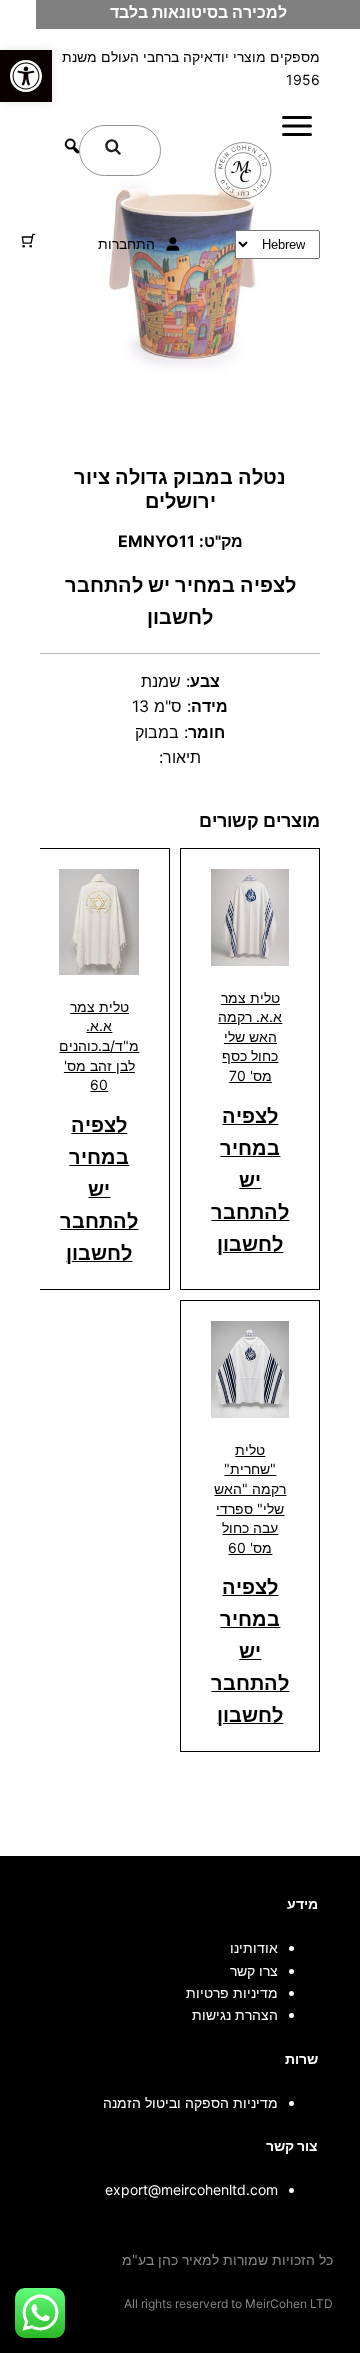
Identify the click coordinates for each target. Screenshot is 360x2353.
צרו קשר (254, 1970)
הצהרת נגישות (235, 2014)
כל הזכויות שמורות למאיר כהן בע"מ (227, 2259)
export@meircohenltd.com (191, 2189)
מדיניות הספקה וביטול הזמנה (190, 2102)
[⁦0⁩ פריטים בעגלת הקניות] (28, 240)
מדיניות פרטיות (232, 1992)
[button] (26, 76)
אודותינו (254, 1947)
